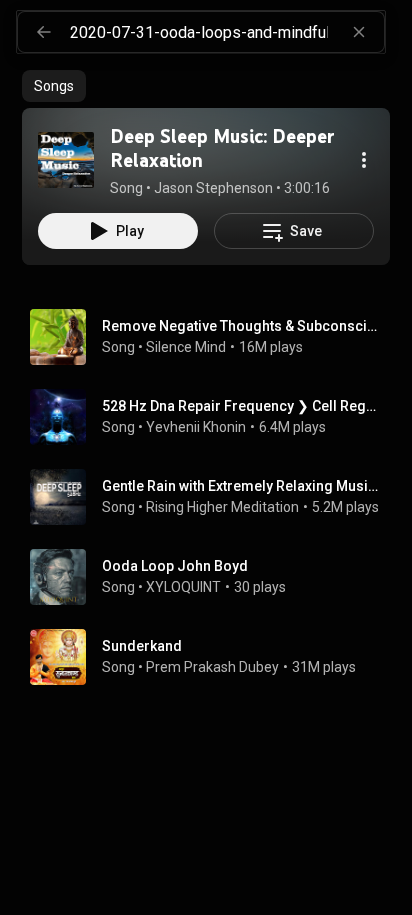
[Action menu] (364, 160)
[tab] (54, 86)
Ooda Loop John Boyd (175, 566)
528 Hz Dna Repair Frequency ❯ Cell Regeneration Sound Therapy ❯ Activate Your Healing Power (242, 406)
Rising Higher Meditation (222, 507)
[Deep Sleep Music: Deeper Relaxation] (66, 160)
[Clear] (359, 32)
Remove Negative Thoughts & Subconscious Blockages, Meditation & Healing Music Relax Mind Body (242, 326)
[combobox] (227, 32)
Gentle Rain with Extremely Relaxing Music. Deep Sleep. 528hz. (242, 486)
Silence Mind (186, 347)
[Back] (44, 32)
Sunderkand (142, 646)
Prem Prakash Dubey (212, 667)
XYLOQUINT (183, 587)
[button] (66, 160)
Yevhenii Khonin (196, 427)
